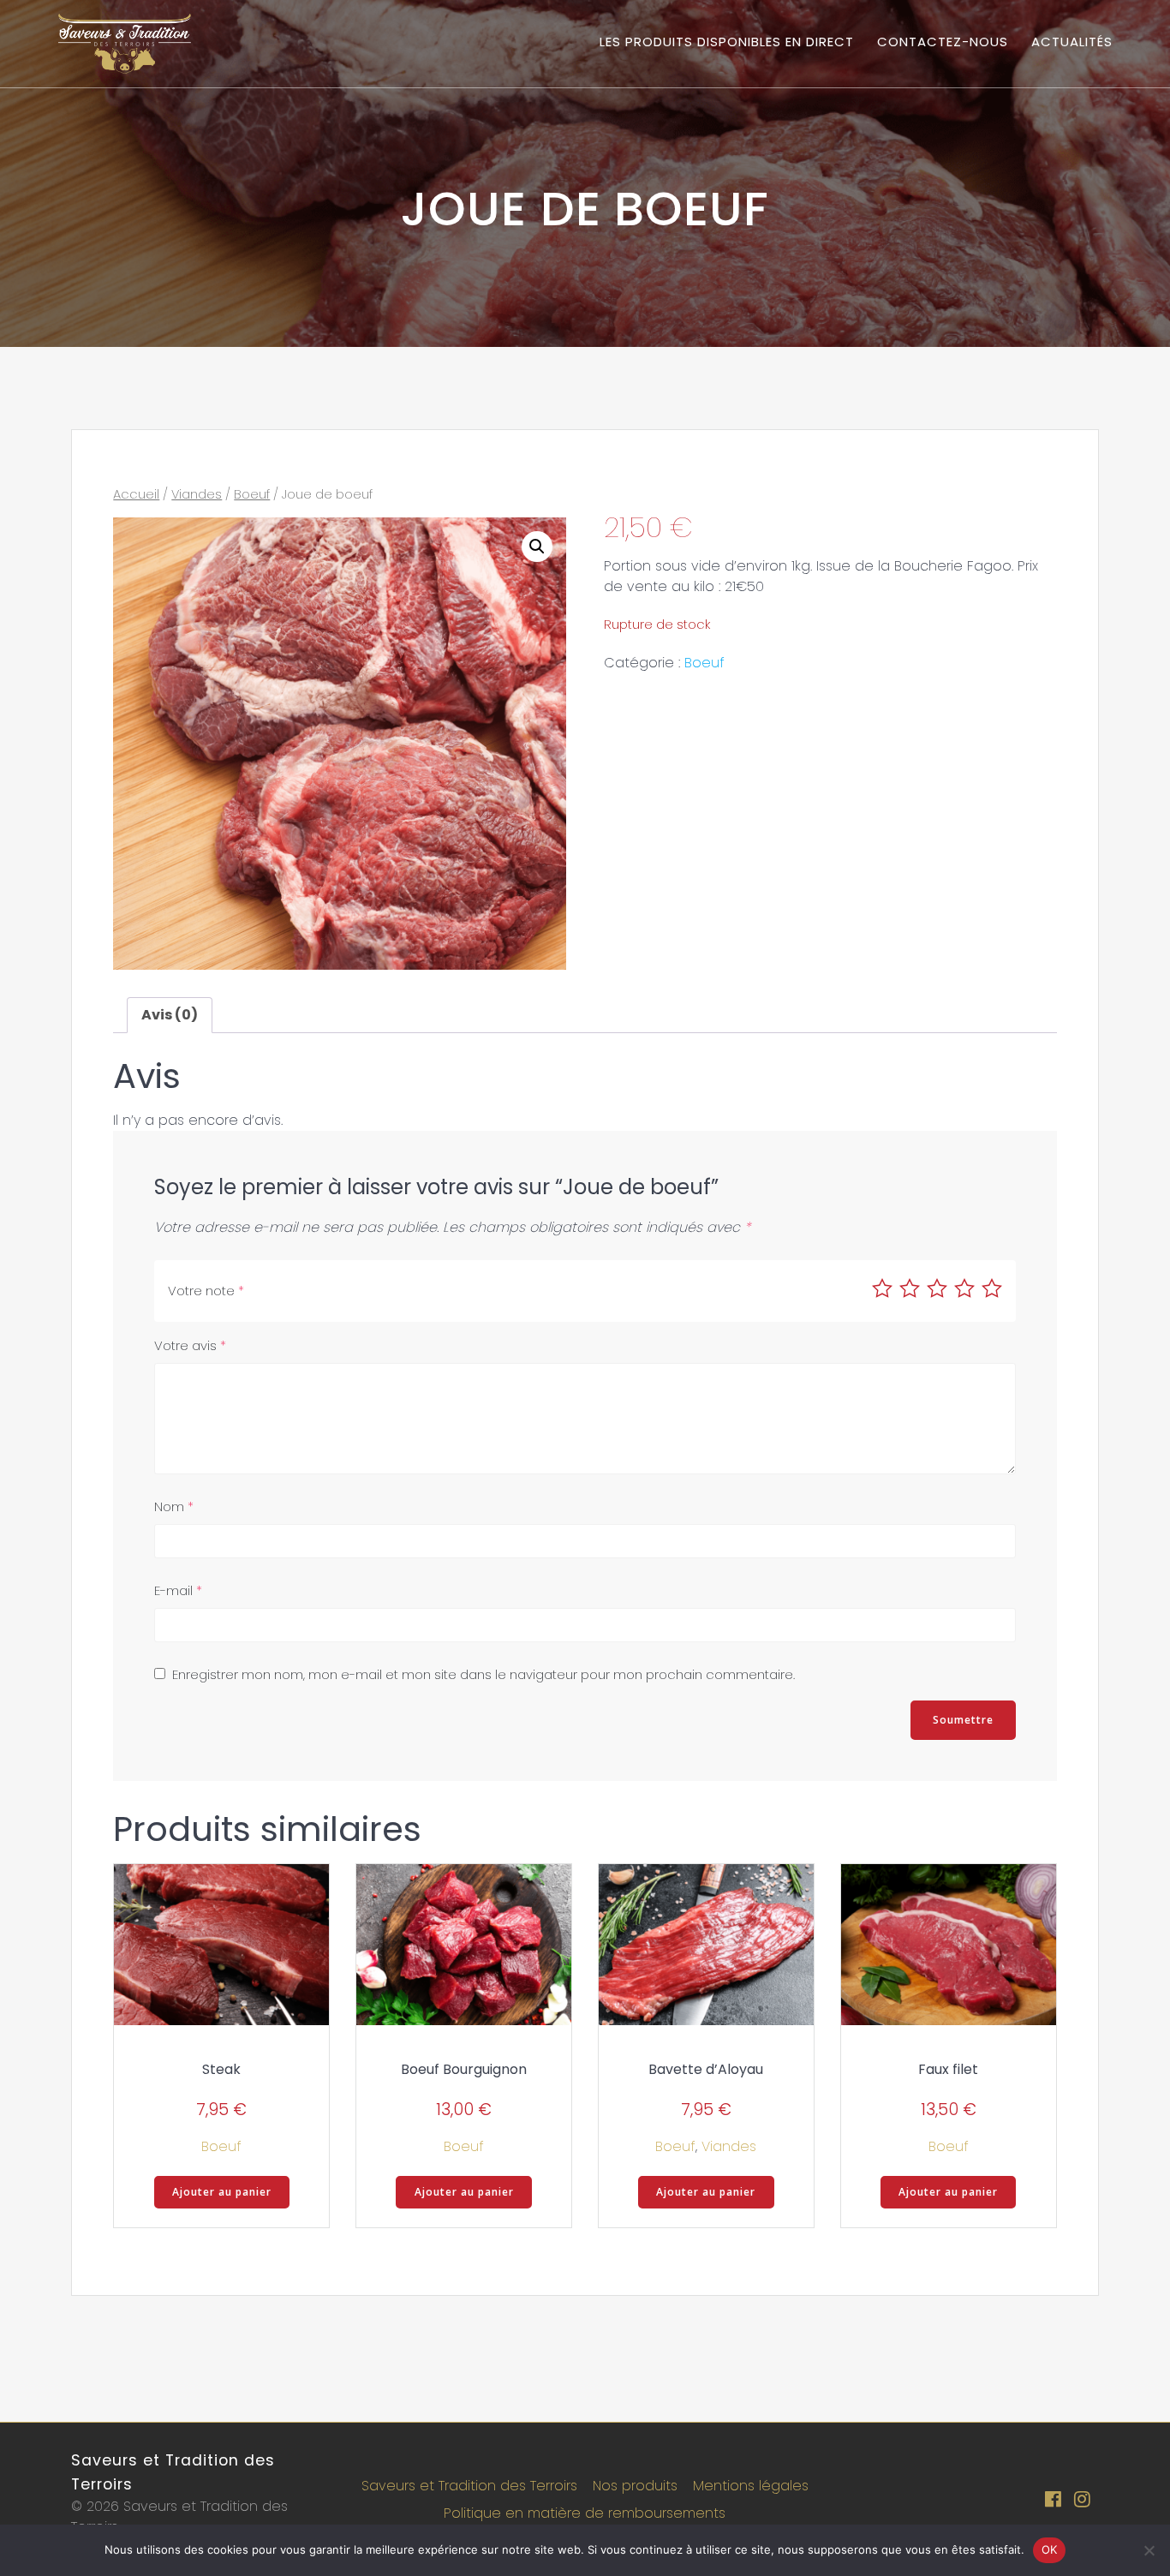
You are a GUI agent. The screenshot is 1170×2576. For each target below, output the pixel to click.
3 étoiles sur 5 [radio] (937, 1288)
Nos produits (635, 2486)
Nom (174, 1506)
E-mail (178, 1590)
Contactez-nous (943, 42)
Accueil (136, 494)
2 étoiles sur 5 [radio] (910, 1288)
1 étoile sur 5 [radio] (882, 1288)
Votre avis (190, 1345)
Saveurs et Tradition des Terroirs (469, 2486)
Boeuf (252, 494)
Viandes (197, 494)
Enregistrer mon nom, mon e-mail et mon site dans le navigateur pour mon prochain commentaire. (484, 1674)
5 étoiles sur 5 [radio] (992, 1288)
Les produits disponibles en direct (727, 42)
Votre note (206, 1291)
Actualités (1072, 42)
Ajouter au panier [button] (222, 2192)
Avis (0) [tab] (170, 1015)
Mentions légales (751, 2486)
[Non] (1149, 2550)
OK (1050, 2549)
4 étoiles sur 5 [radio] (964, 1288)
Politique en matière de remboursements (585, 2513)
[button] (537, 547)
